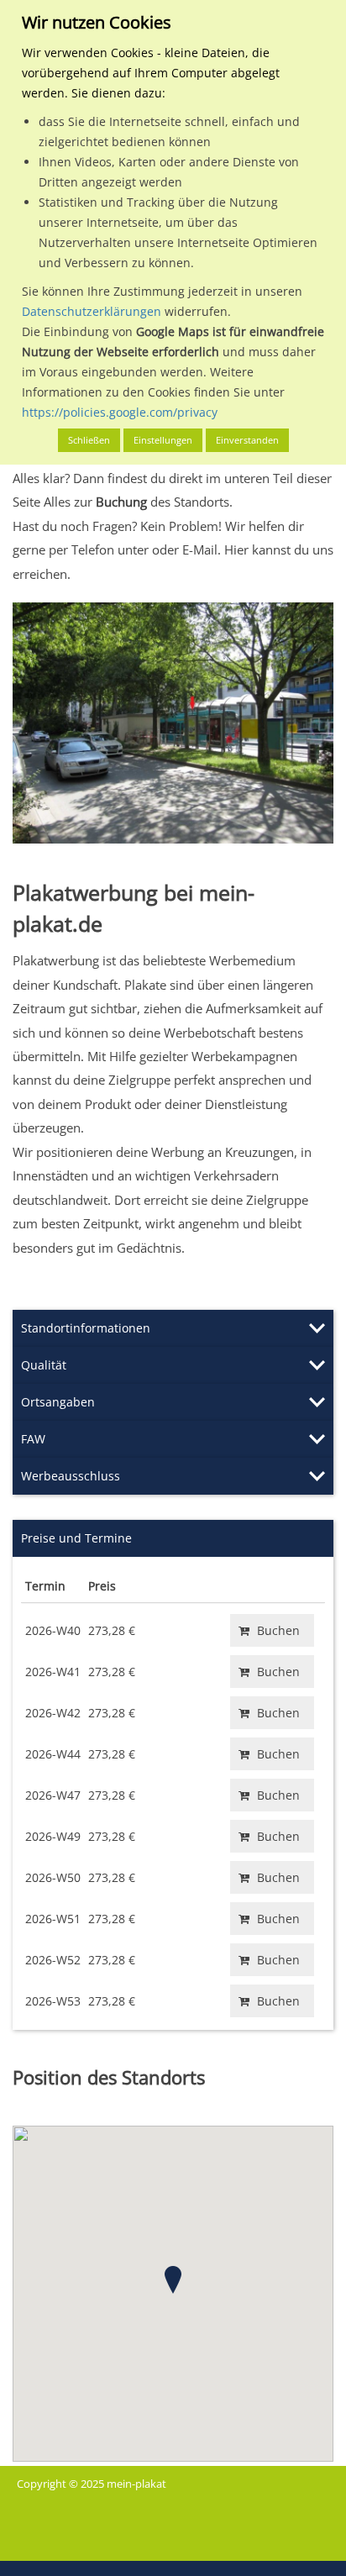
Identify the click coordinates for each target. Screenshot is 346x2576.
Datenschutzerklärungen (92, 311)
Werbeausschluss (71, 1476)
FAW (33, 1439)
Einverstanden (247, 440)
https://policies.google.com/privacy (120, 412)
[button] (173, 2280)
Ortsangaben (58, 1402)
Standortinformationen (86, 1328)
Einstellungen (163, 440)
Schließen (89, 440)
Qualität (44, 1365)
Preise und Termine (76, 1538)
